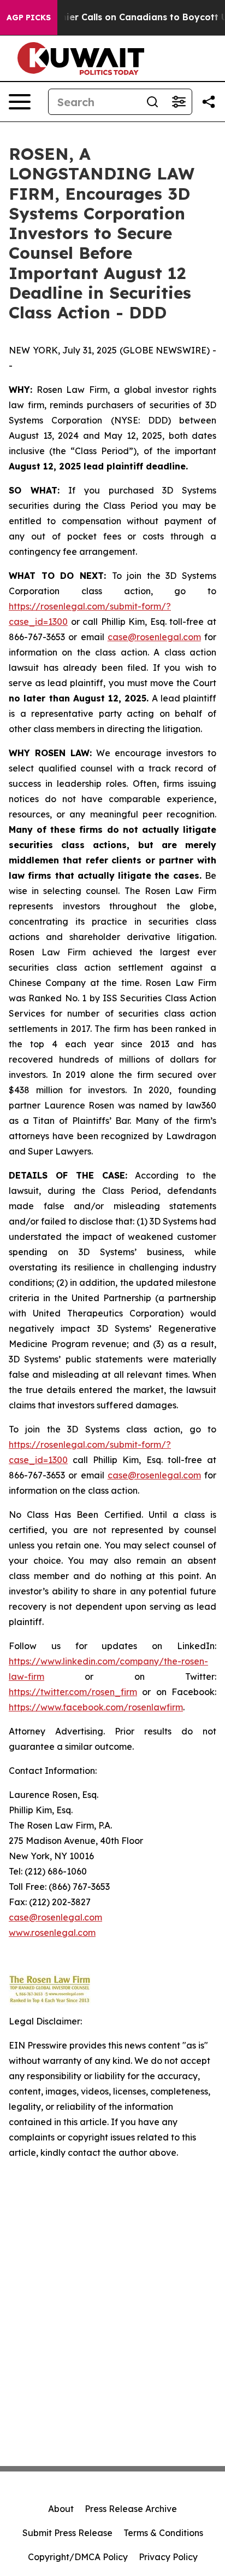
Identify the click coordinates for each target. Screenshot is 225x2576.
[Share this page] (209, 102)
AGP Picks (29, 18)
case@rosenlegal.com (154, 637)
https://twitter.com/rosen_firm (73, 1692)
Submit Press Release (67, 2533)
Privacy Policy (168, 2557)
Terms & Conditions (163, 2533)
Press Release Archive (131, 2509)
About (61, 2509)
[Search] (152, 102)
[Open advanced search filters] (179, 102)
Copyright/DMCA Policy (78, 2557)
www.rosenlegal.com (52, 1933)
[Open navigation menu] (20, 102)
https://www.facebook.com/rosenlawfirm (96, 1707)
